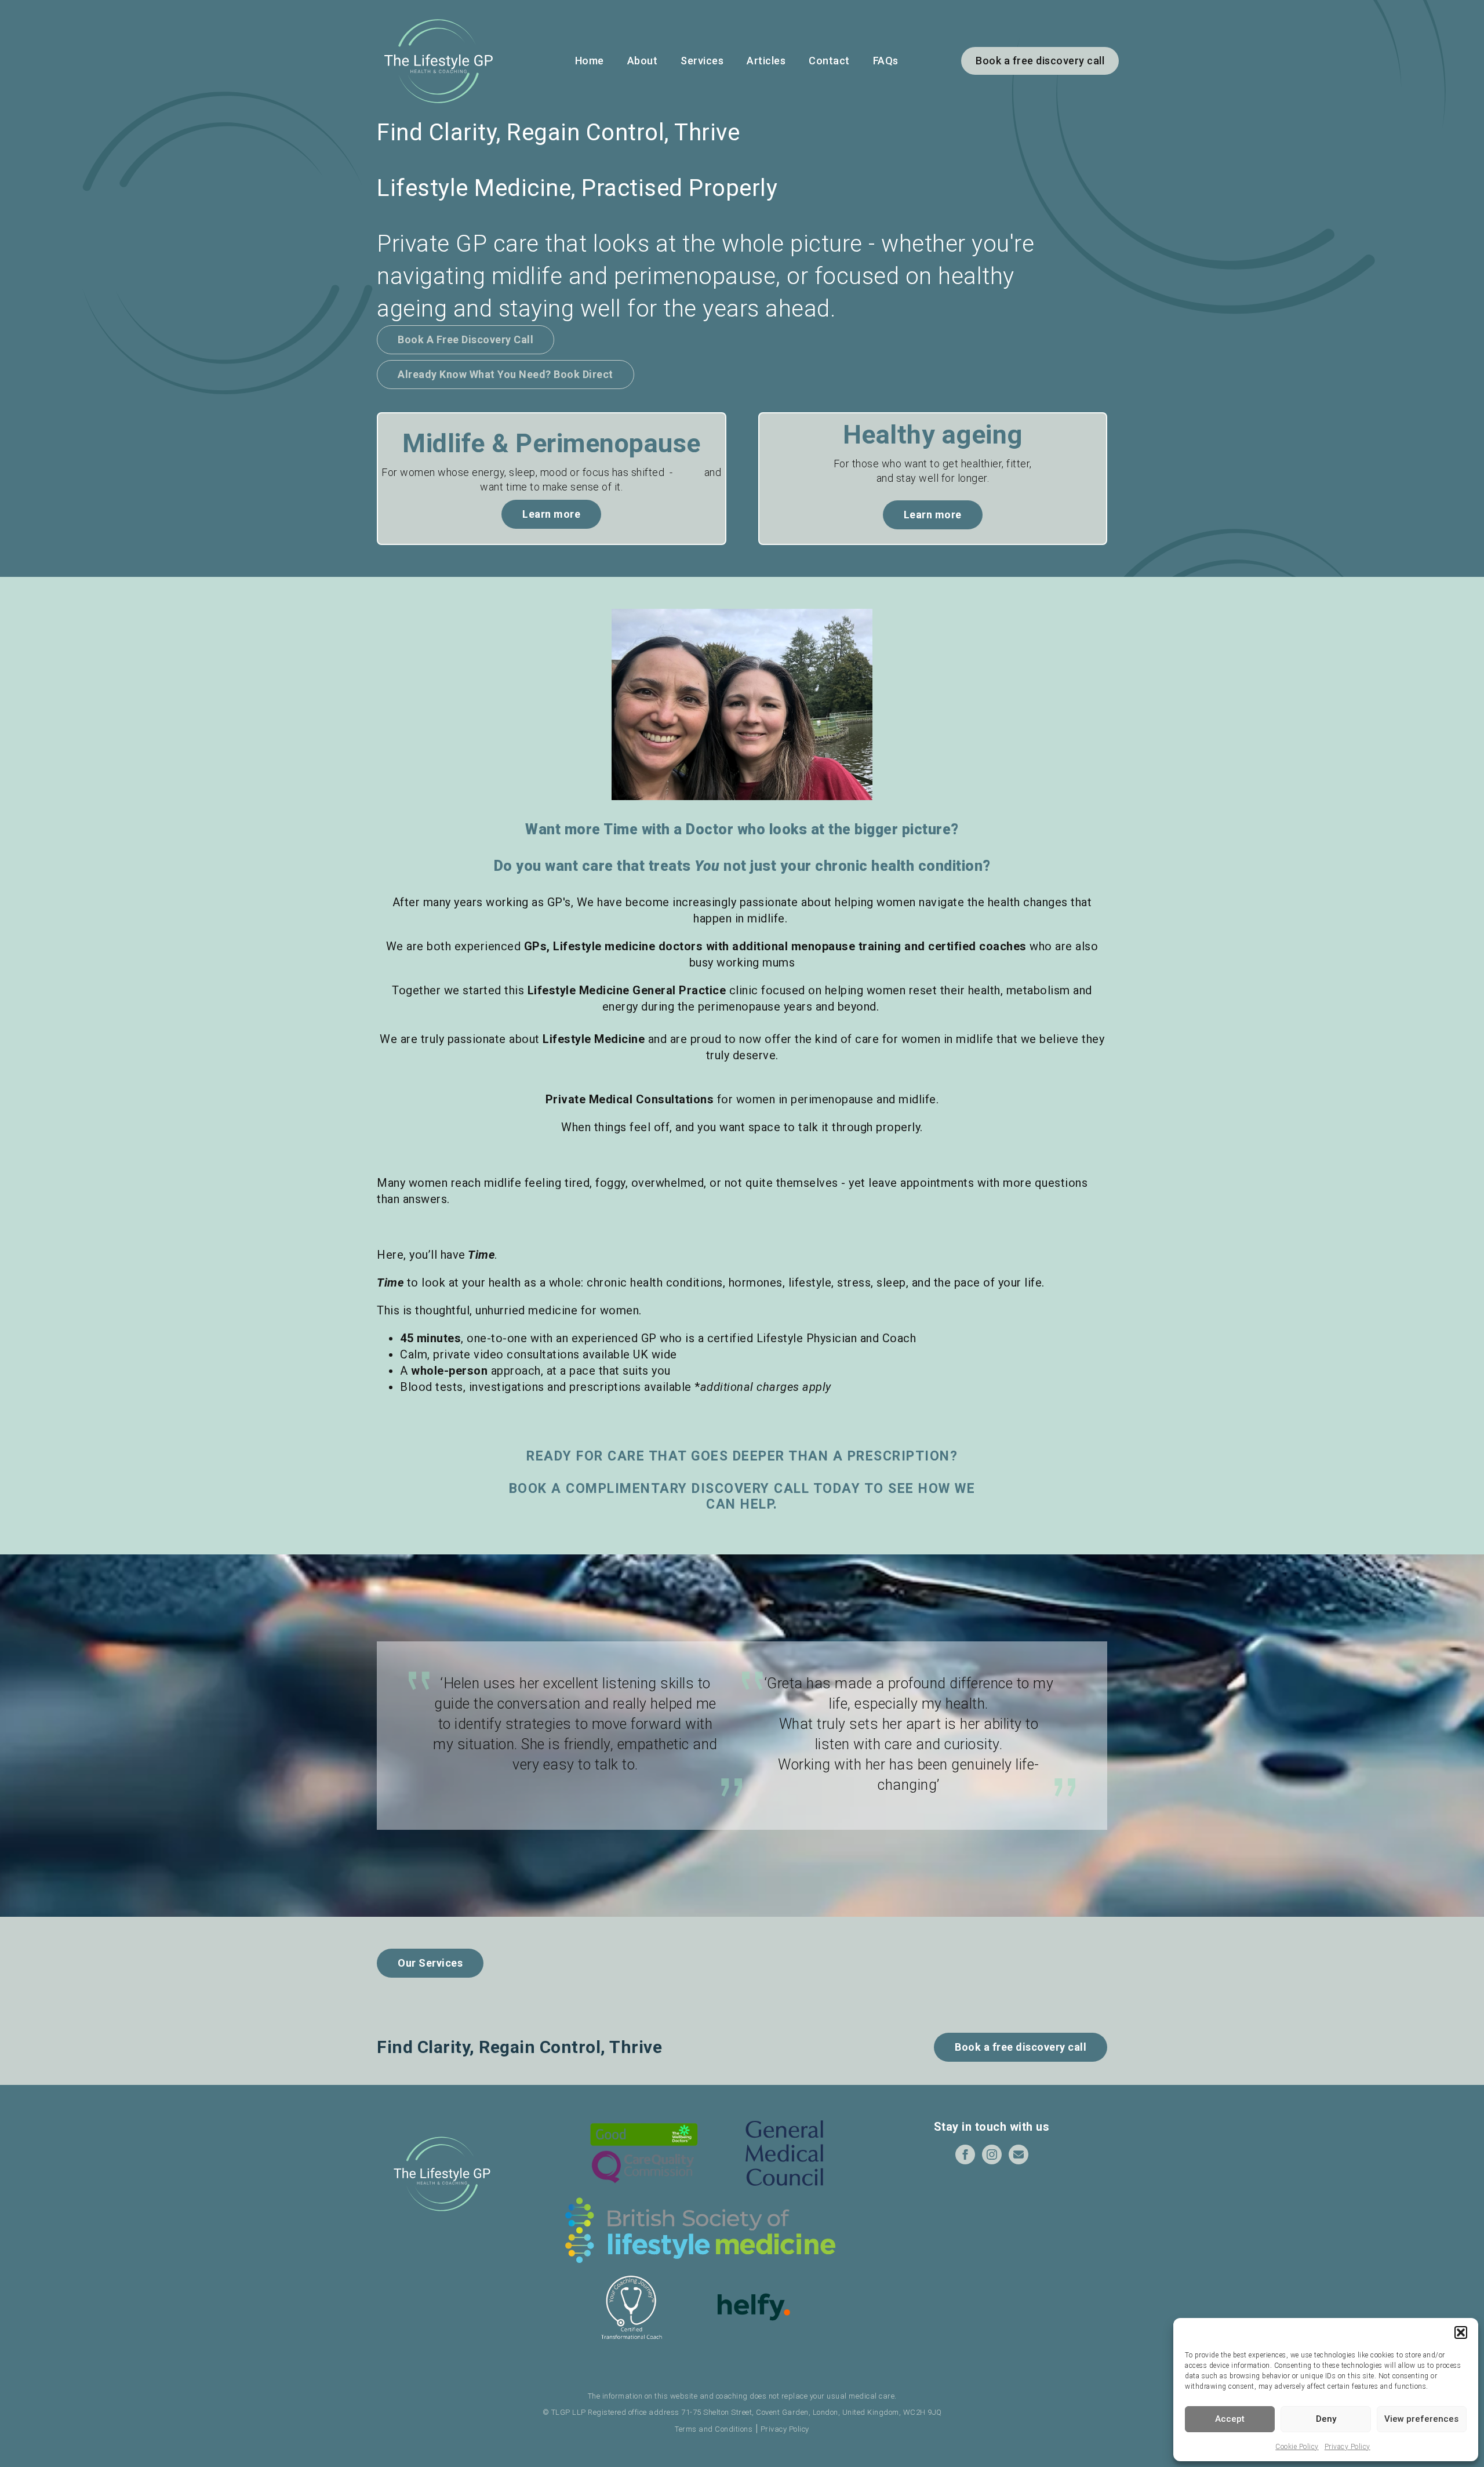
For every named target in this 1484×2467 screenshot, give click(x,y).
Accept (1230, 2419)
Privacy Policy (1347, 2447)
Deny (1326, 2419)
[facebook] (965, 2154)
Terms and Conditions (714, 2429)
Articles (766, 61)
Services (702, 61)
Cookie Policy (1297, 2447)
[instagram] (992, 2154)
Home (590, 61)
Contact (829, 61)
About (643, 61)
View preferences (1421, 2419)
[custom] (1019, 2154)
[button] (1461, 2332)
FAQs (886, 61)
